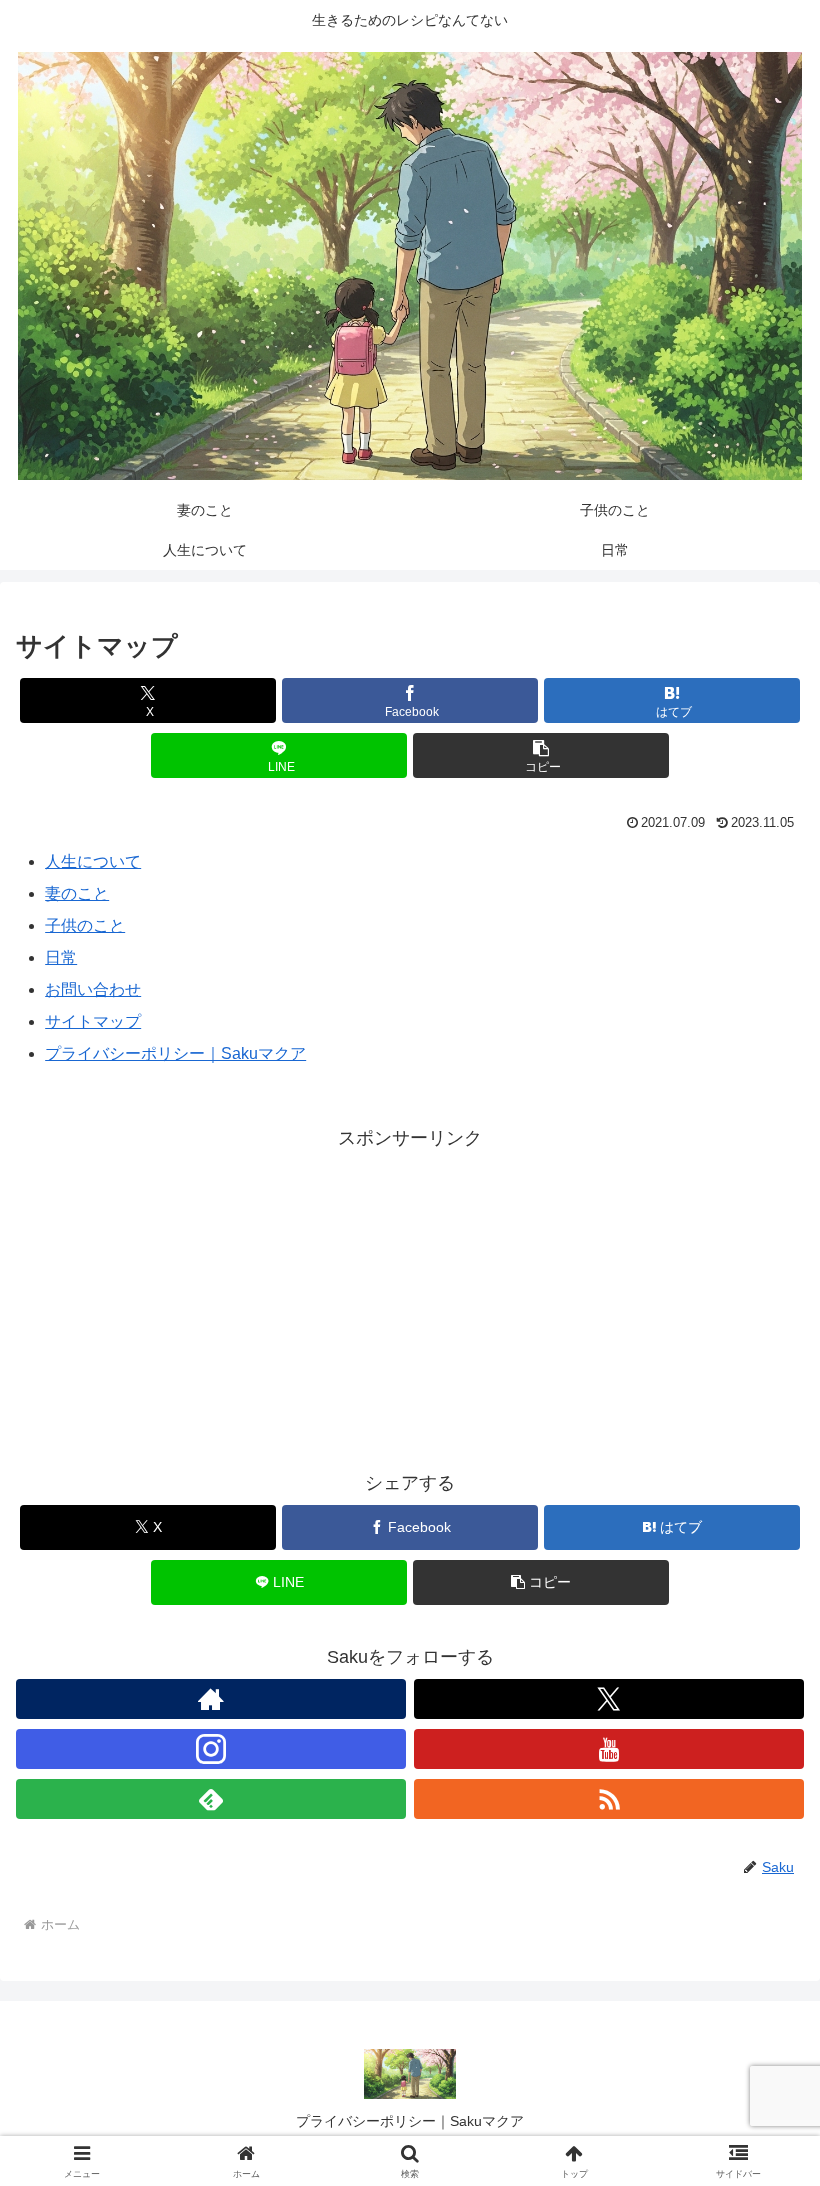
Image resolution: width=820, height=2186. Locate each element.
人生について (93, 861)
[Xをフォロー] (609, 1699)
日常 (61, 957)
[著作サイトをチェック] (211, 1699)
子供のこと (85, 925)
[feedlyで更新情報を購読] (211, 1799)
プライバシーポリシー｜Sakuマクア (175, 1053)
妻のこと (77, 893)
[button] (541, 755)
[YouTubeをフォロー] (609, 1749)
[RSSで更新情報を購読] (609, 1799)
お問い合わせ (93, 989)
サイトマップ (93, 1021)
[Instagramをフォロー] (211, 1749)
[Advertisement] (410, 1295)
